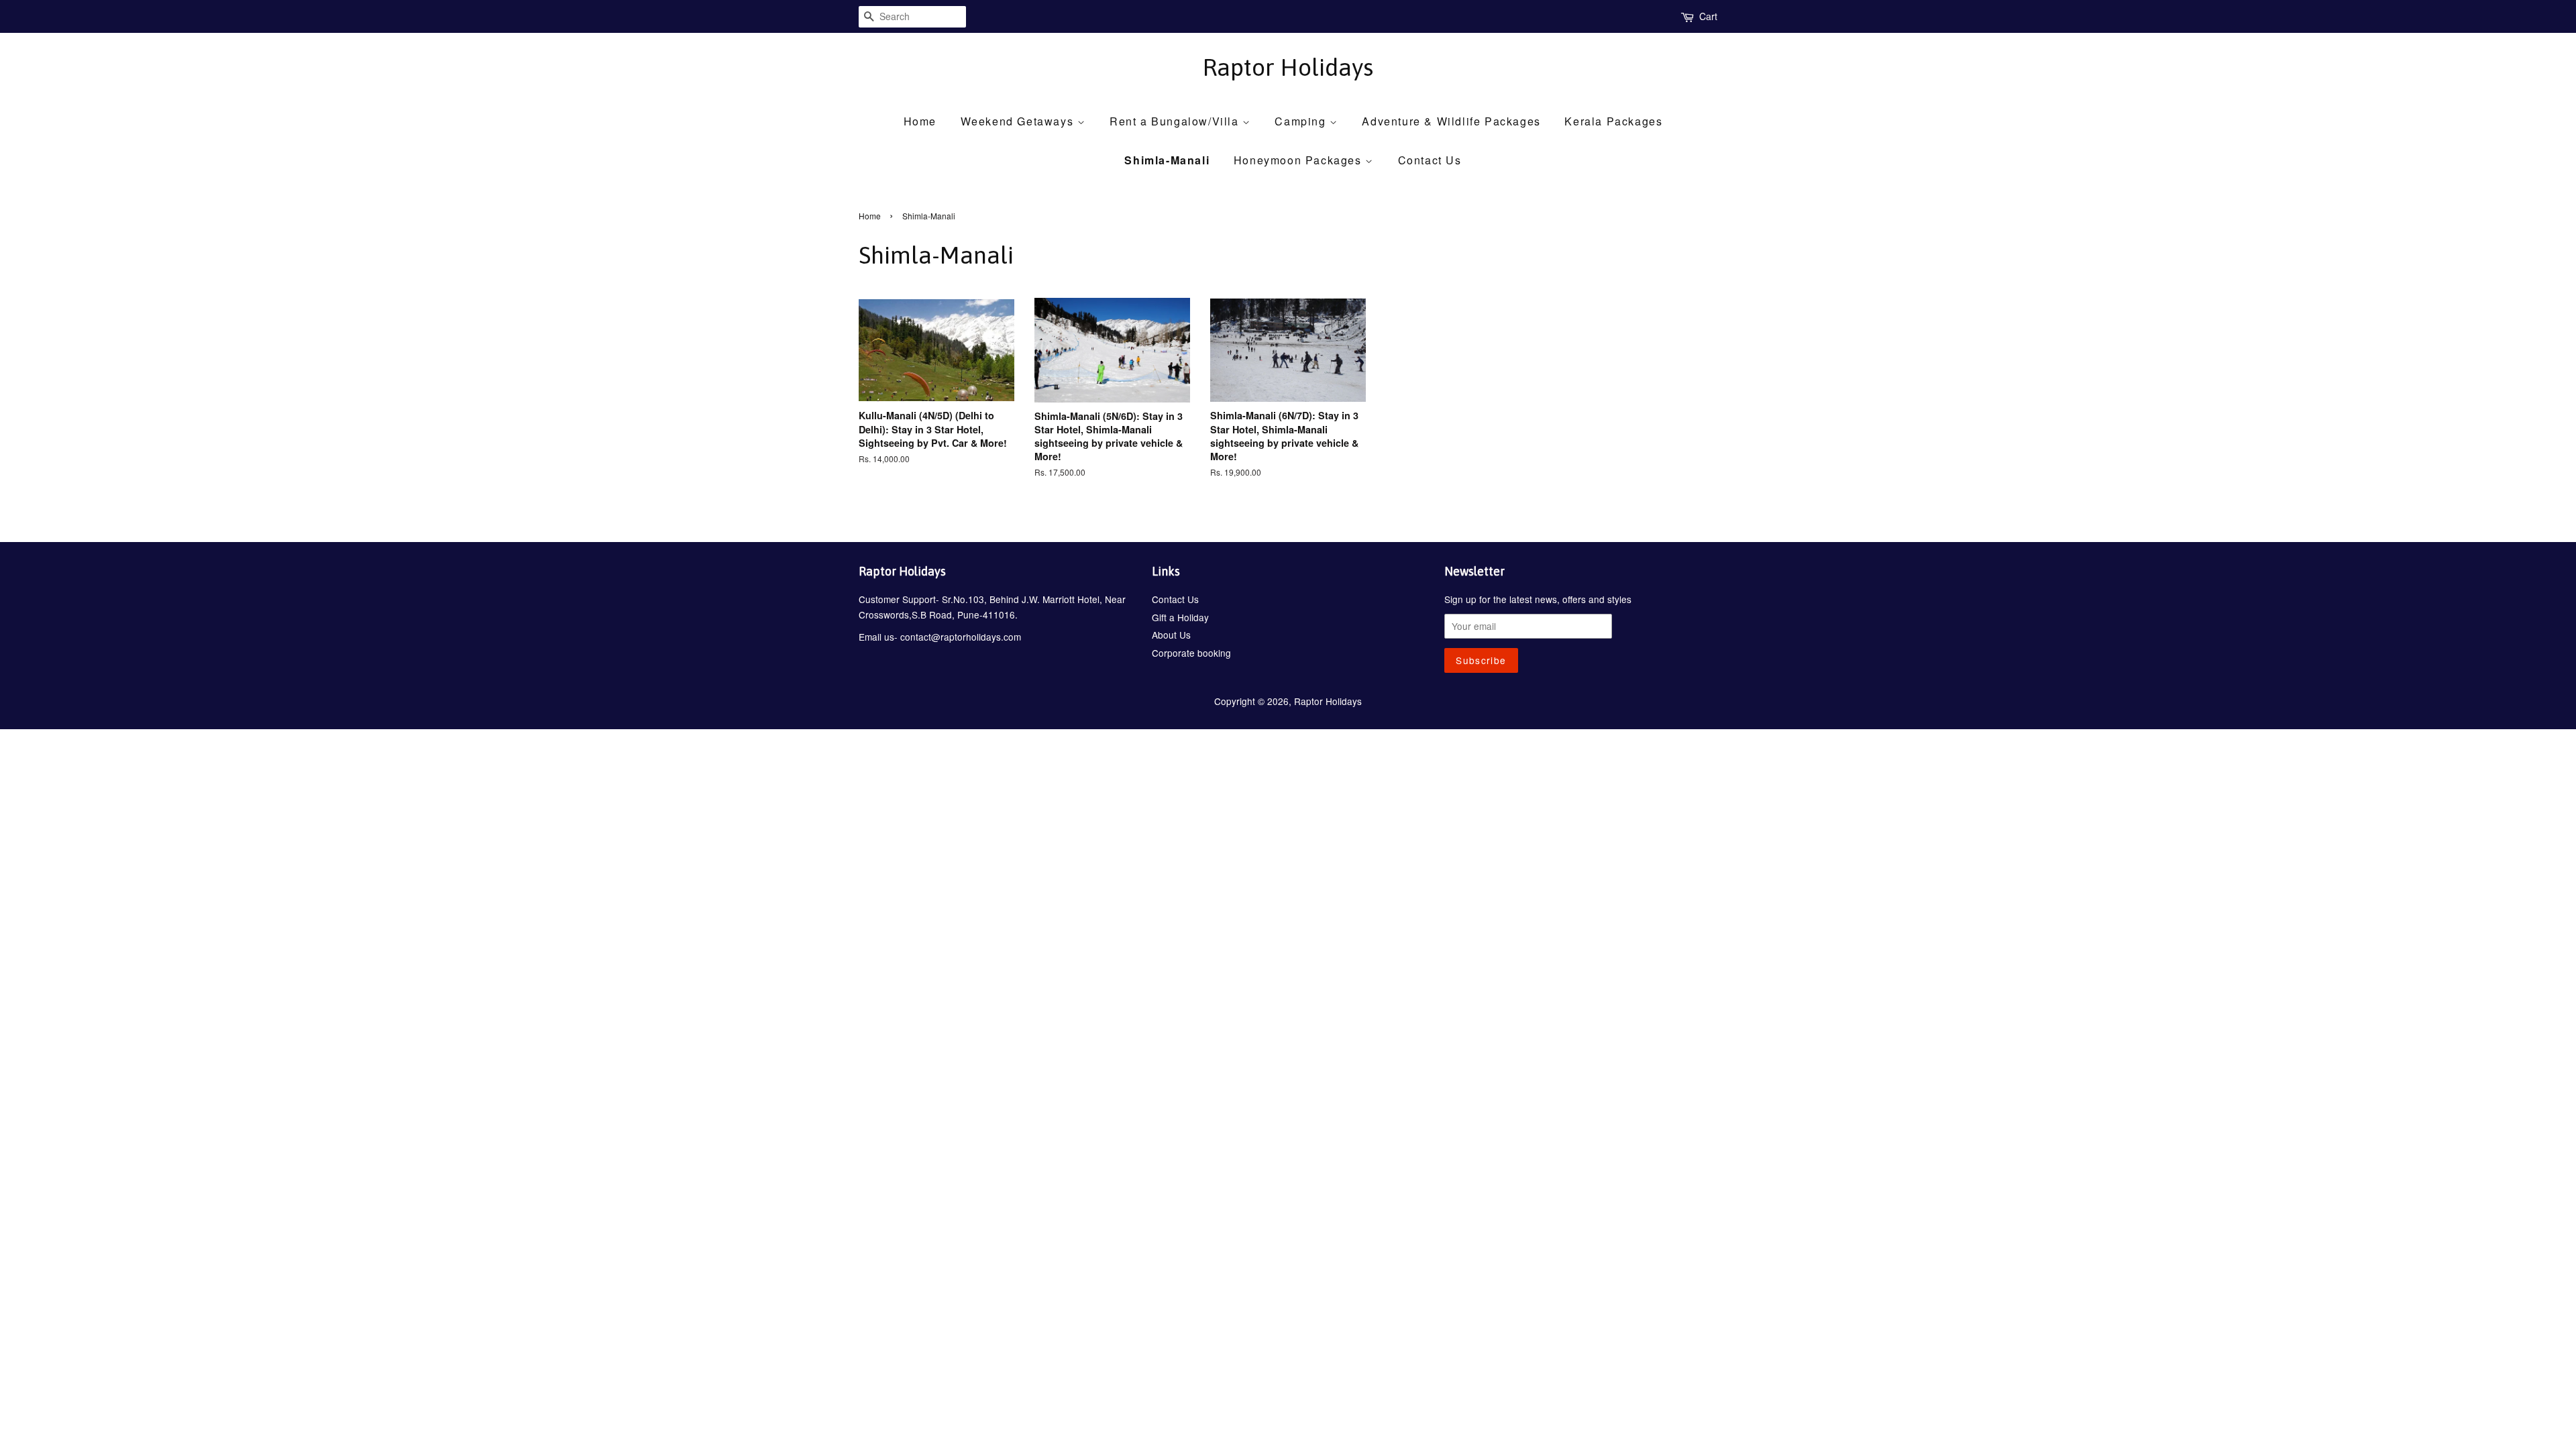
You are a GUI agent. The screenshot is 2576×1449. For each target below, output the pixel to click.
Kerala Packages (1613, 121)
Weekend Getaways (1019, 121)
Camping (1302, 121)
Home (920, 121)
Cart (1708, 16)
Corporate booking (1191, 653)
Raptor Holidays (1288, 67)
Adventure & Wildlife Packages (1451, 121)
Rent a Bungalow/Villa (1176, 121)
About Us (1171, 635)
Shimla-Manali (1167, 160)
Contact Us (1430, 160)
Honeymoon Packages (1299, 160)
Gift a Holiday (1180, 617)
